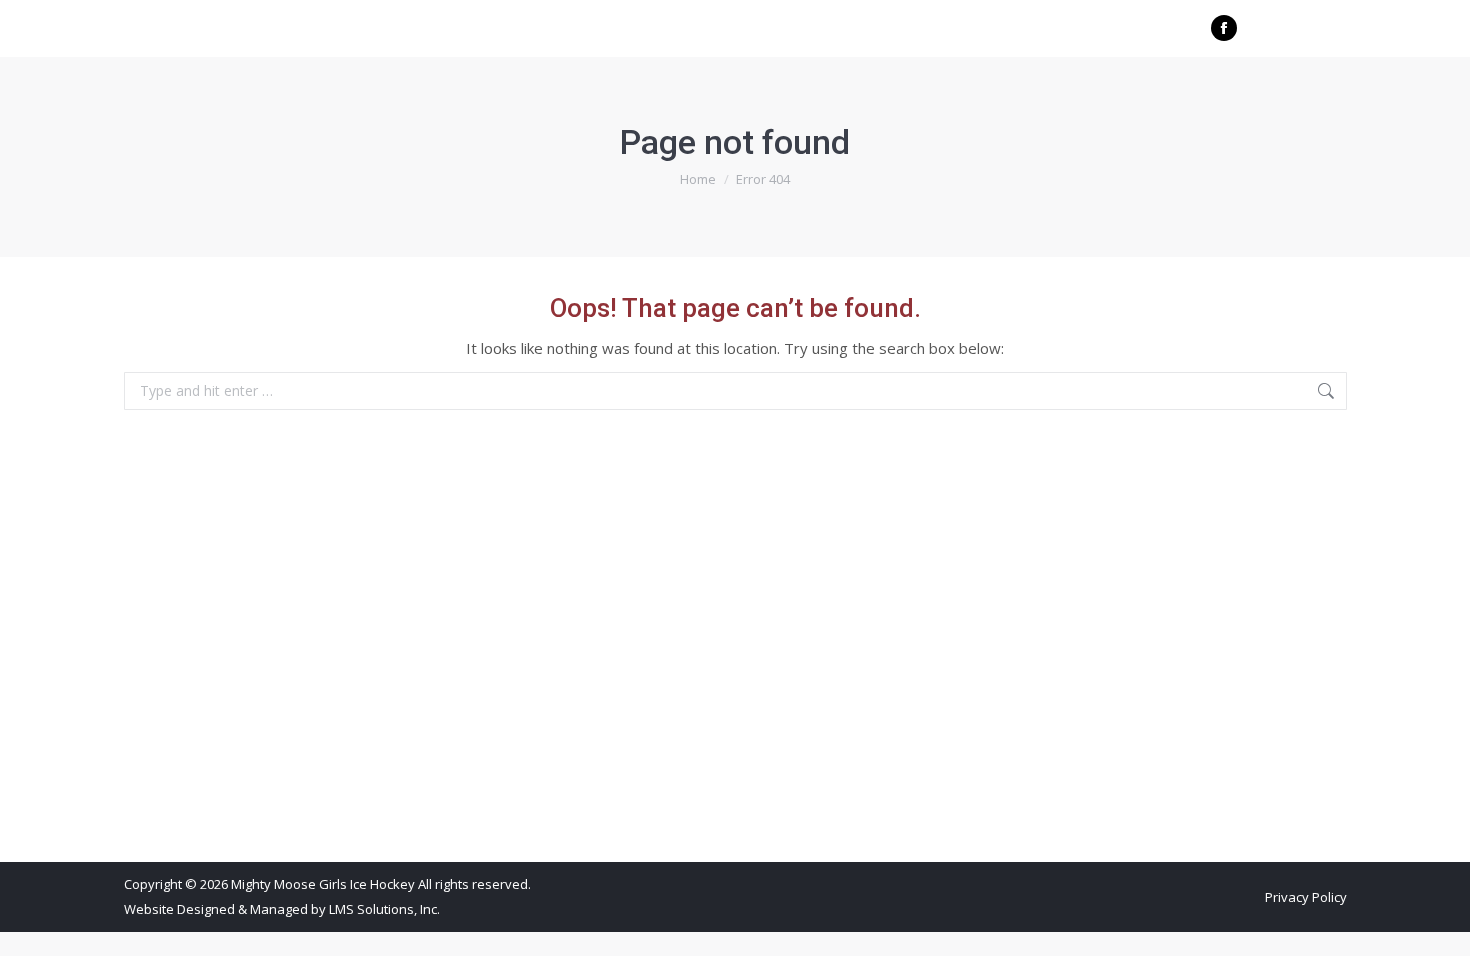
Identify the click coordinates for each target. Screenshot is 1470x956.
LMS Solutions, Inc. (384, 909)
